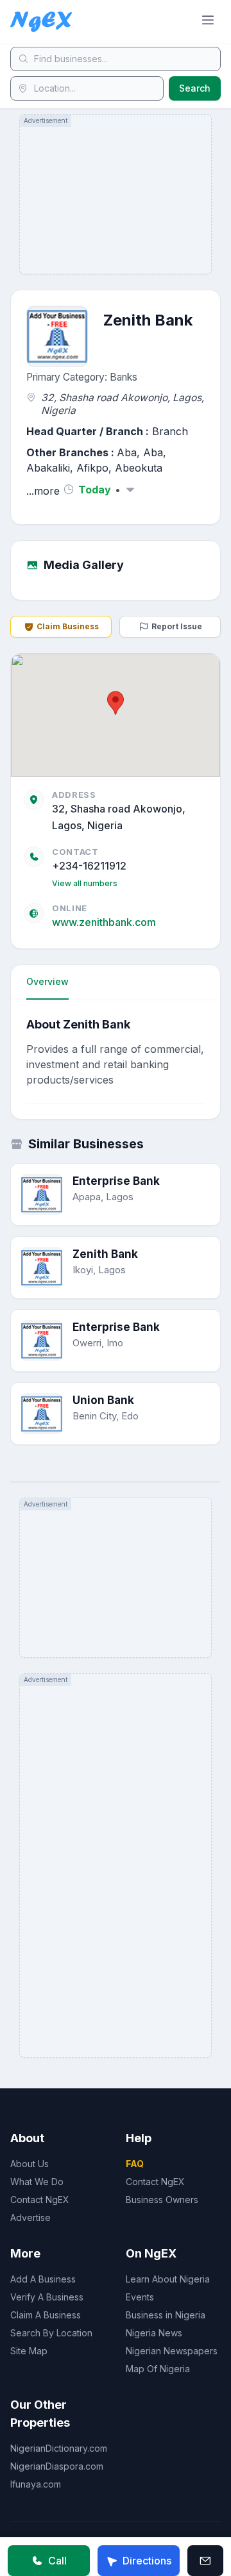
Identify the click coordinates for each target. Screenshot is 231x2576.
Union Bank (103, 1400)
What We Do (37, 2182)
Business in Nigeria (166, 2315)
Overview (47, 981)
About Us (30, 2164)
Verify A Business (47, 2297)
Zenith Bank (105, 1254)
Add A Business (43, 2279)
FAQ (135, 2164)
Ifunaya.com (36, 2484)
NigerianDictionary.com (59, 2448)
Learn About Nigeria (168, 2279)
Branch (170, 431)
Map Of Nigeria (158, 2369)
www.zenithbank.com (104, 922)
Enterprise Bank (116, 1181)
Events (140, 2297)
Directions (147, 2561)
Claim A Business (46, 2315)
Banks (124, 377)
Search (195, 88)
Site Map (29, 2351)
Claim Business (68, 626)
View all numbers (85, 883)
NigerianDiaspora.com (57, 2466)
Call (57, 2561)
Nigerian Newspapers (172, 2351)
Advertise (30, 2217)
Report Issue (177, 626)
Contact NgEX (40, 2200)
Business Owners (162, 2200)
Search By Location (51, 2333)
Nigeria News (154, 2333)
